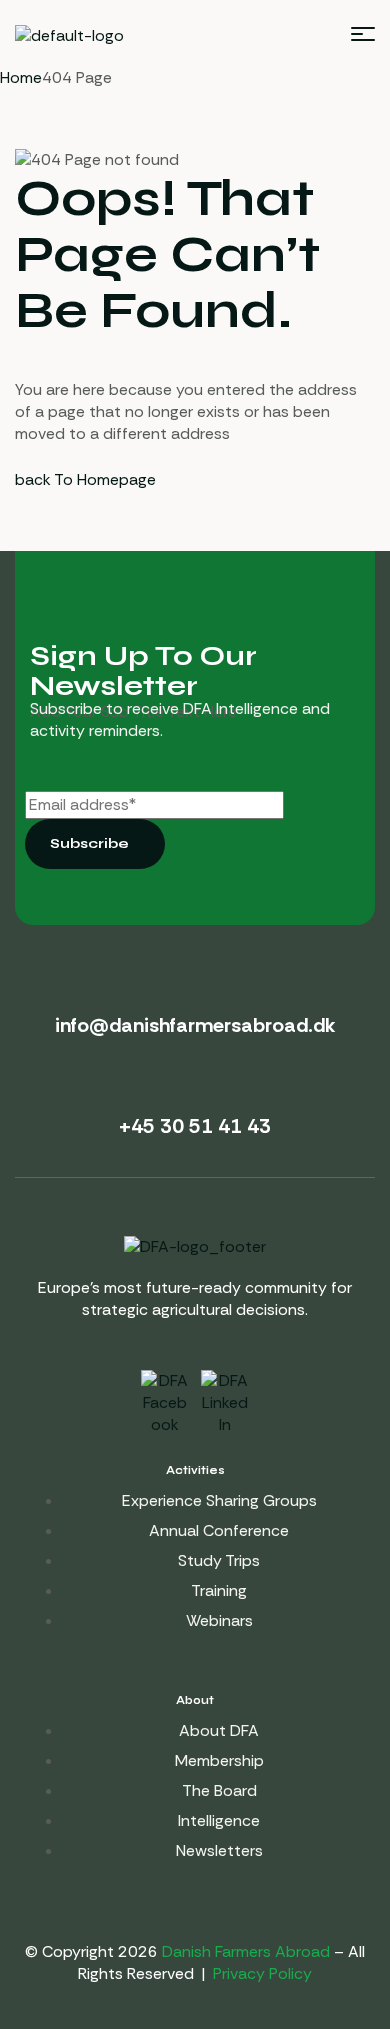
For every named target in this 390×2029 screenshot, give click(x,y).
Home (21, 77)
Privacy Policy (262, 1973)
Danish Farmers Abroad (246, 1951)
